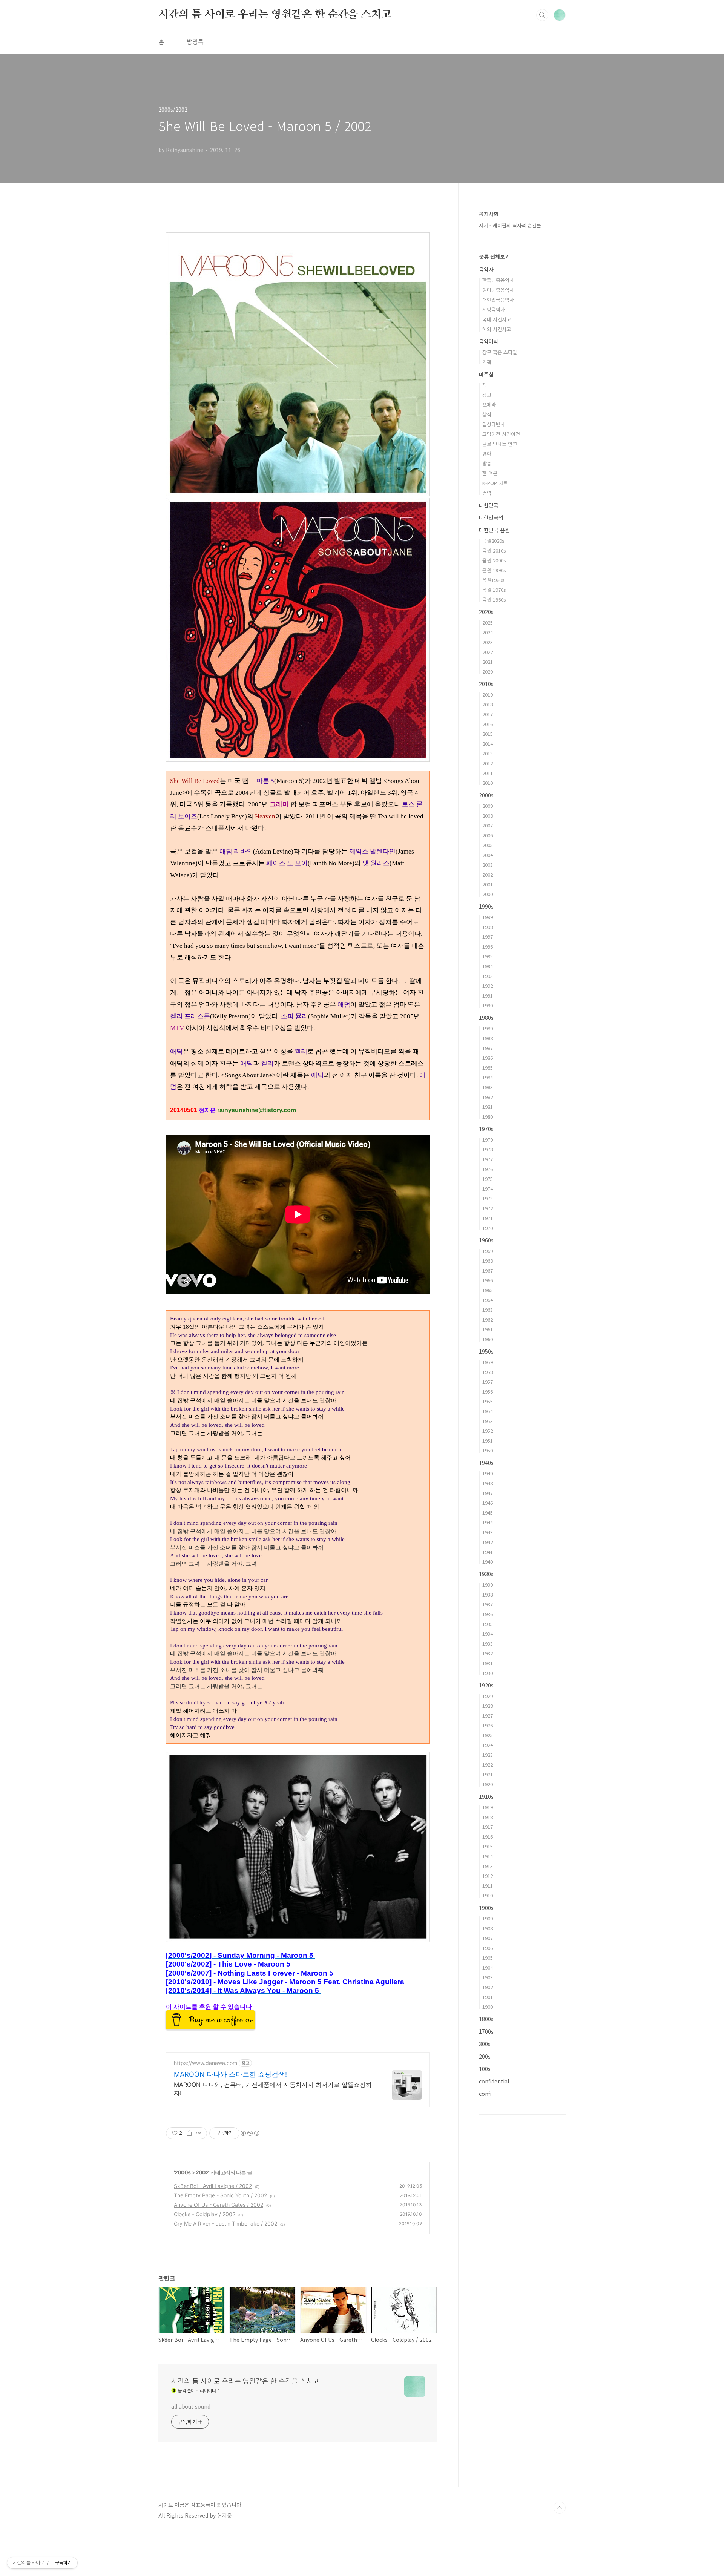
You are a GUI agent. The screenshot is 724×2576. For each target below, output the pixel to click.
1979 (488, 1140)
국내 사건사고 (497, 319)
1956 (488, 1392)
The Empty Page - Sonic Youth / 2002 (220, 2195)
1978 (488, 1149)
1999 (488, 917)
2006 (488, 835)
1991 (488, 996)
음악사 (486, 269)
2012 (488, 763)
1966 (488, 1280)
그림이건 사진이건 (501, 434)
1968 (488, 1261)
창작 (487, 414)
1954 (488, 1411)
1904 (488, 1967)
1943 (488, 1532)
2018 (488, 704)
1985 (488, 1068)
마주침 (486, 374)
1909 (488, 1918)
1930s (486, 1574)
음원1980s (493, 580)
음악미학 (489, 341)
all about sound (191, 2406)
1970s (486, 1129)
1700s (486, 2031)
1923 (488, 1755)
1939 (488, 1585)
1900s (486, 1908)
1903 (488, 1977)
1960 (488, 1339)
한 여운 (490, 473)
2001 (488, 884)
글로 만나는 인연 (500, 444)
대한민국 (489, 505)
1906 (488, 1948)
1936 (488, 1614)
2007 (488, 825)
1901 (488, 1997)
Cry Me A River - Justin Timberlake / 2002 (225, 2224)
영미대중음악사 (498, 290)
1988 (488, 1038)
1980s (486, 1018)
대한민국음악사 (498, 300)
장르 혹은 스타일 (500, 352)
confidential (494, 2081)
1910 (488, 1895)
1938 (488, 1594)
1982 (488, 1097)
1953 (488, 1421)
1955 (488, 1401)
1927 (488, 1716)
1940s (486, 1463)
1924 (488, 1745)
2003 (488, 865)
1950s (486, 1351)
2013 (488, 753)
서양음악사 (494, 309)
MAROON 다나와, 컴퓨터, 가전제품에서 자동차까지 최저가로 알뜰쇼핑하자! (273, 2089)
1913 (488, 1866)
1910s (486, 1796)
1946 (488, 1503)
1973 (488, 1198)
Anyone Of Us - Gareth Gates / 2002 (219, 2205)
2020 (488, 672)
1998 (488, 927)
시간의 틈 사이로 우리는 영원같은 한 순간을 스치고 (275, 15)
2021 (488, 662)
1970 (488, 1228)
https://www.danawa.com (206, 2063)
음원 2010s (494, 550)
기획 (487, 362)
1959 (488, 1362)
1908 (488, 1928)
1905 (488, 1958)
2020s (486, 612)
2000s (183, 2172)
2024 (488, 632)
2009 (488, 806)
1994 (488, 966)
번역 (487, 493)
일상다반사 (494, 424)
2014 (488, 744)
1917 (488, 1827)
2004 (488, 855)
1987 (488, 1048)
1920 (488, 1784)
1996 (488, 946)
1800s (486, 2019)
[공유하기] (189, 2133)
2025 (488, 623)
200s (485, 2056)
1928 (488, 1706)
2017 (488, 714)
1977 (488, 1159)
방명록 (195, 41)
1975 (488, 1179)
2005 (488, 845)
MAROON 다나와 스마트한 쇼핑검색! (230, 2074)
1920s (486, 1685)
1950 (488, 1450)
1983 (488, 1087)
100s (485, 2069)
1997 (488, 937)
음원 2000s (494, 560)
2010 (488, 783)
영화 (487, 454)
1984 (488, 1077)
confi (485, 2094)
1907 (488, 1938)
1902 (488, 1987)
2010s (486, 684)
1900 (488, 2007)
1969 (488, 1251)
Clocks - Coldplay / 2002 (205, 2214)
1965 (488, 1290)
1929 (488, 1696)
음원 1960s (494, 599)
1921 (488, 1774)
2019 (488, 695)
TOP (560, 2508)
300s (485, 2044)
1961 (488, 1329)
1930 (488, 1673)
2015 (488, 734)
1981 (488, 1107)
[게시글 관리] (199, 2133)
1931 (488, 1663)
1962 (488, 1319)
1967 (488, 1270)
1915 (488, 1846)
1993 (488, 976)
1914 (488, 1856)
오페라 (489, 405)
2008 (488, 816)
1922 (488, 1765)
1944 (488, 1522)
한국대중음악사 (498, 280)
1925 (488, 1735)
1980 (488, 1117)
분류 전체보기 (494, 256)
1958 (488, 1372)
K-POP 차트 (495, 483)
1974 (488, 1189)
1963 (488, 1310)
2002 (202, 2172)
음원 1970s (494, 590)
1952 (488, 1431)
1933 (488, 1643)
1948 (488, 1483)
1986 (488, 1058)
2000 (488, 894)
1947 (488, 1493)
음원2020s (493, 541)
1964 (488, 1300)
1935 (488, 1624)
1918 (488, 1817)
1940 (488, 1562)
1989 (488, 1028)
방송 (487, 463)
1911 (488, 1886)
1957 (488, 1382)
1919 (488, 1807)
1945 (488, 1513)
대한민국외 (491, 517)
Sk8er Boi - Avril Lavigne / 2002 (213, 2186)
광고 (487, 395)
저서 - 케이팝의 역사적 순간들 (510, 225)
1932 (488, 1653)
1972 (488, 1208)
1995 (488, 956)
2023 (488, 642)
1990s (486, 906)
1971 (488, 1218)
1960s (486, 1240)
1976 (488, 1169)
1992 (488, 986)
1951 (488, 1441)
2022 (488, 652)
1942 (488, 1542)
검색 (542, 15)
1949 (488, 1473)
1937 (488, 1604)
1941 (488, 1552)
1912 (488, 1876)
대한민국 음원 (494, 530)
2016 (488, 724)
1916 (488, 1837)
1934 (488, 1634)
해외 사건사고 (497, 329)
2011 (488, 773)
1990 (488, 1005)
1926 (488, 1725)
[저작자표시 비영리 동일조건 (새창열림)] (250, 2133)
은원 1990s (494, 570)
